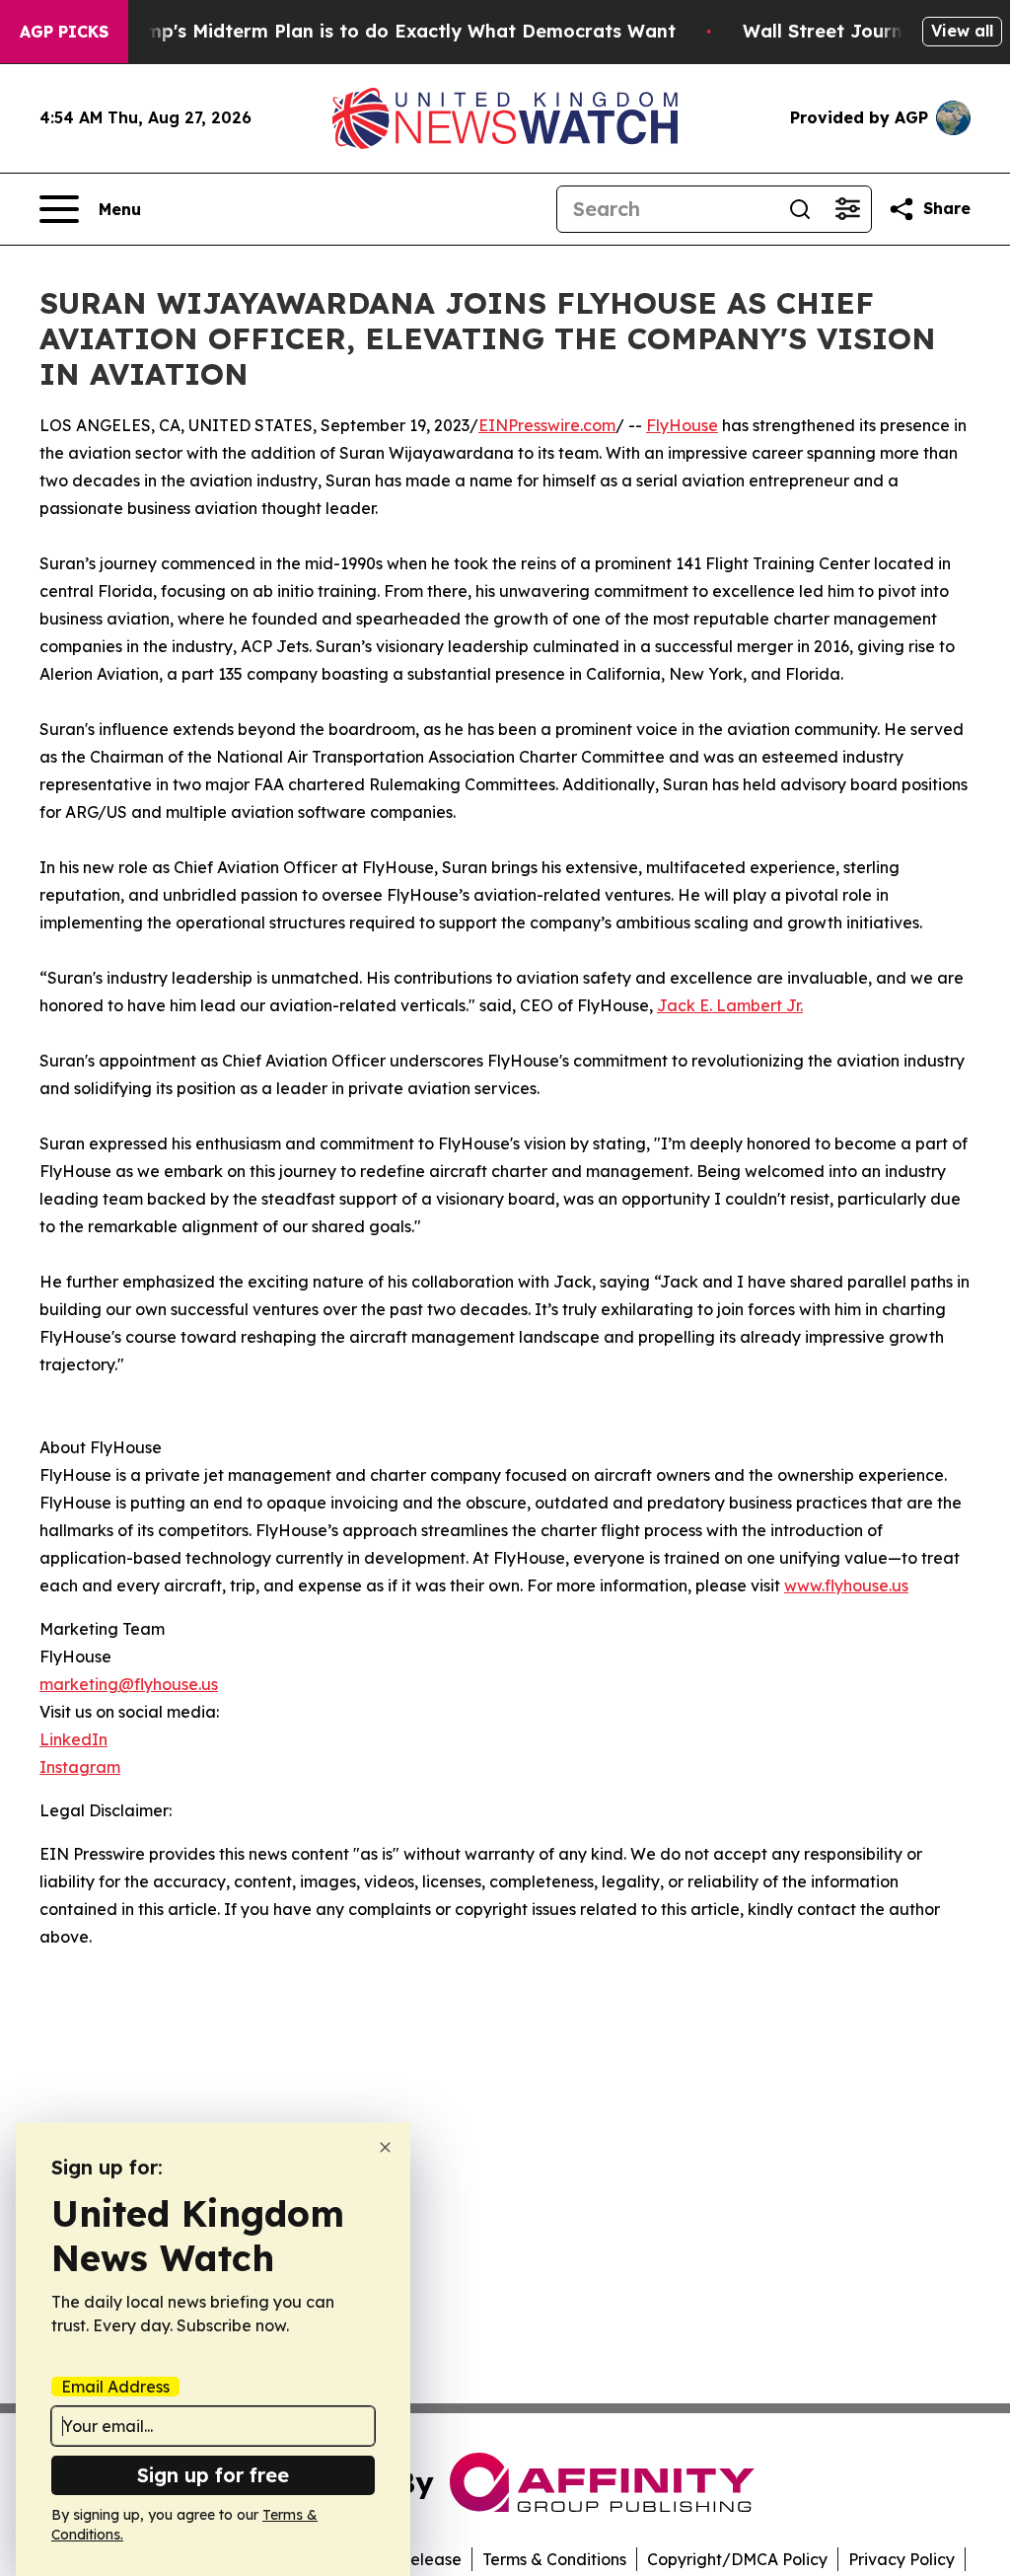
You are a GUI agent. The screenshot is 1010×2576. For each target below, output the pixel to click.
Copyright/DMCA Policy (737, 2559)
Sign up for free (213, 2475)
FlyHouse (682, 425)
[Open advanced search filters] (847, 209)
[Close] (385, 2147)
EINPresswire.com (547, 425)
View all (962, 31)
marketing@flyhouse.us (129, 1684)
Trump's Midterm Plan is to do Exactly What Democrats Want (396, 31)
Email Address (115, 2387)
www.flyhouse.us (846, 1585)
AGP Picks (64, 32)
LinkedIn (73, 1739)
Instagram (80, 1767)
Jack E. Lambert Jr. (730, 1005)
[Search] (800, 209)
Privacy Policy (902, 2559)
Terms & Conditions (554, 2559)
